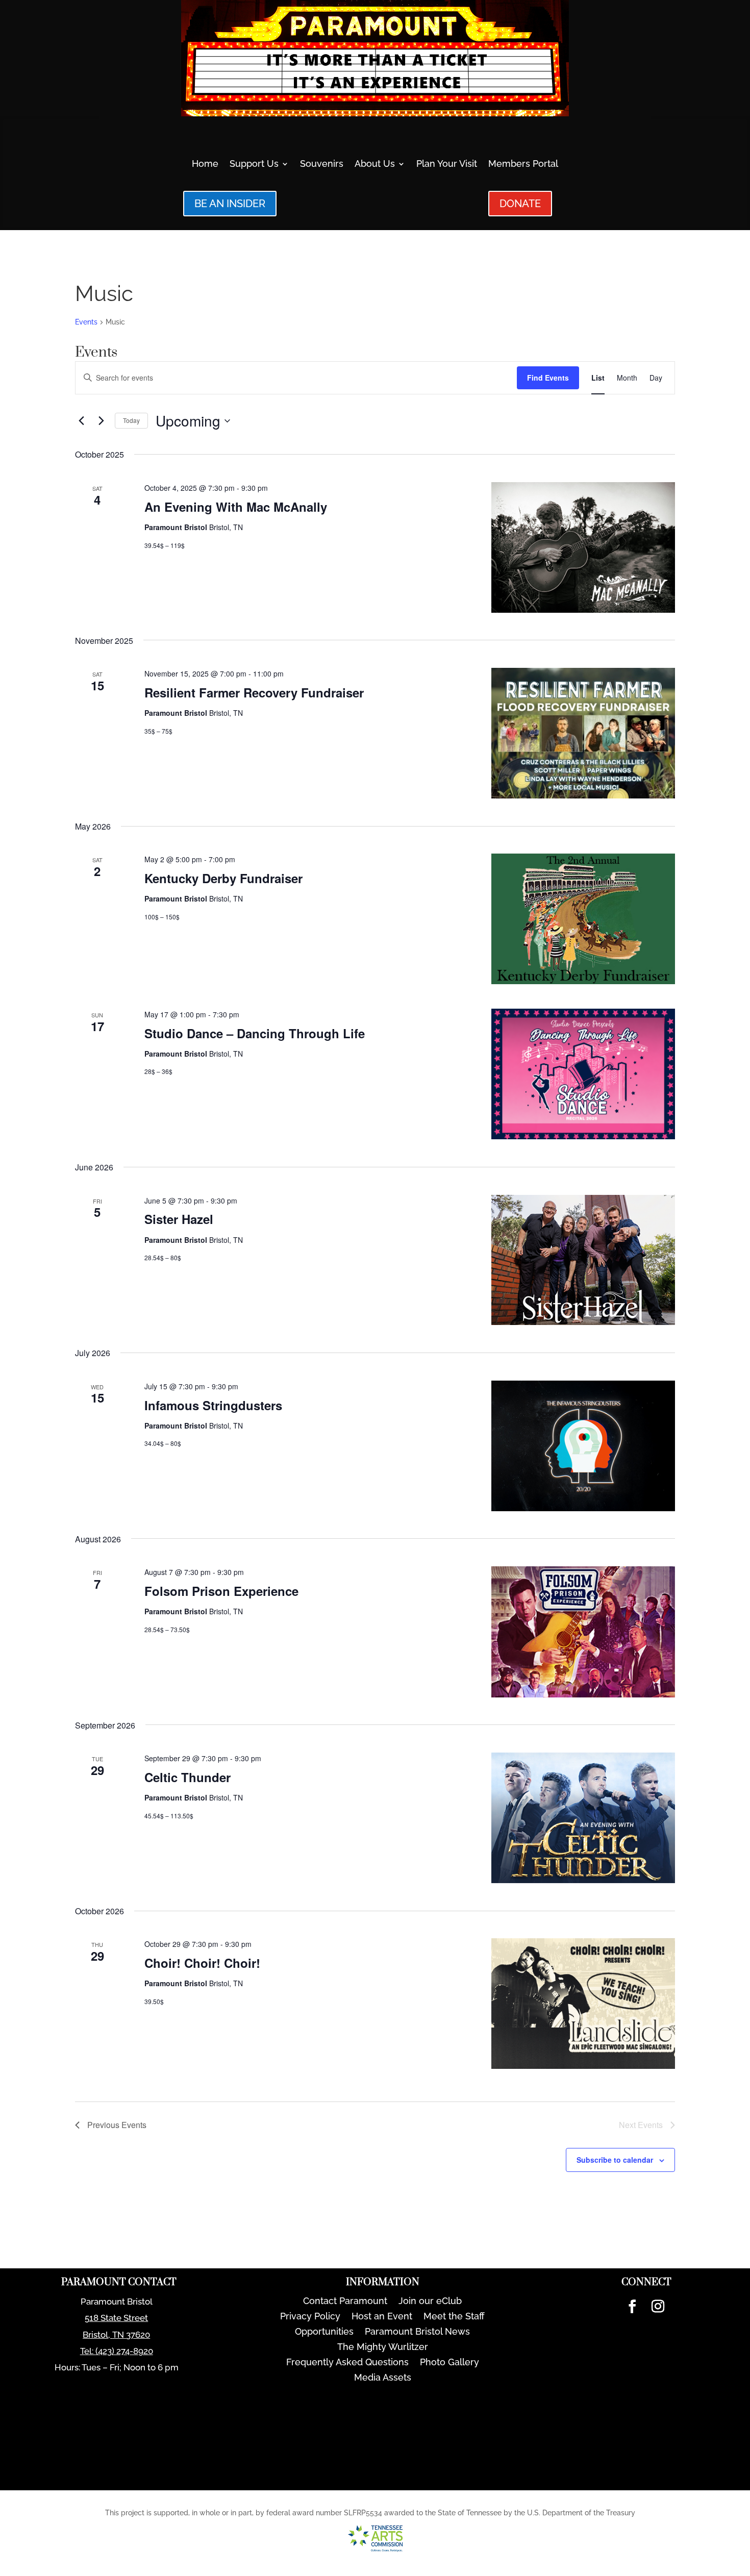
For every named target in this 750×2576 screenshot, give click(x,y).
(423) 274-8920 (124, 2351)
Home (205, 165)
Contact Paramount (345, 2302)
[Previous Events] (81, 421)
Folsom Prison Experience (221, 1591)
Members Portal (523, 165)
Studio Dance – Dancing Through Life (255, 1033)
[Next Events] (101, 421)
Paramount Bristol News (417, 2332)
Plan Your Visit (447, 165)
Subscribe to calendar (615, 2160)
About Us (375, 165)
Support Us (254, 165)
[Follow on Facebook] (632, 2307)
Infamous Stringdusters (213, 1405)
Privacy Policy (310, 2317)
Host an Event (382, 2317)
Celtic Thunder (187, 1777)
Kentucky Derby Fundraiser (223, 878)
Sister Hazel (179, 1219)
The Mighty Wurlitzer (383, 2348)
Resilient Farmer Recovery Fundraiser (254, 692)
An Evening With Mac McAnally (236, 507)
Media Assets (383, 2378)
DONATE (520, 204)
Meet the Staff (454, 2317)
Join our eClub (430, 2302)
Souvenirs (322, 165)
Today (131, 420)
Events (86, 322)
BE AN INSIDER (230, 204)
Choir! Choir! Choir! (202, 1963)
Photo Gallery (449, 2363)
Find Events (548, 378)
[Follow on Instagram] (658, 2307)
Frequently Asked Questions (347, 2363)
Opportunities (324, 2332)
